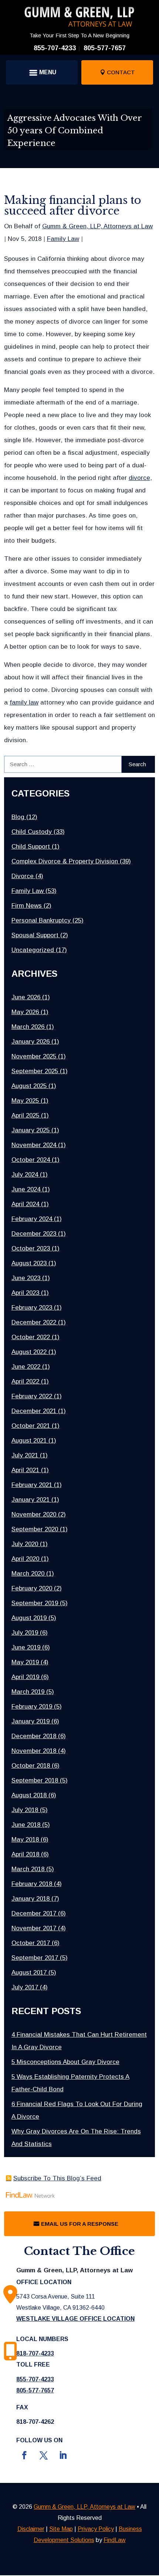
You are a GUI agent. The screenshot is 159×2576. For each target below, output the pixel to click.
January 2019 (31, 1721)
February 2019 (32, 1707)
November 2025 (34, 1056)
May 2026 (25, 1012)
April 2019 (25, 1677)
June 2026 (26, 997)
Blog (18, 817)
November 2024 (34, 1145)
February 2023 (32, 1308)
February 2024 (32, 1219)
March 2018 (28, 1869)
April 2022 (25, 1381)
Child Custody (32, 832)
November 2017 (34, 1928)
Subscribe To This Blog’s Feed (57, 2178)
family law (24, 702)
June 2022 (26, 1367)
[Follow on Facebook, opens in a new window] (24, 2455)
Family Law (63, 239)
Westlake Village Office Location (75, 2319)
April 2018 (25, 1854)
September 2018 (35, 1780)
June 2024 (26, 1189)
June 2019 (26, 1647)
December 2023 (34, 1234)
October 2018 (31, 1766)
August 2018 (29, 1795)
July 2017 (25, 1987)
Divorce (23, 876)
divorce (139, 478)
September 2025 (35, 1071)
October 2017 (31, 1943)
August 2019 (29, 1618)
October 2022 (31, 1337)
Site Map (61, 2529)
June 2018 (26, 1825)
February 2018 (32, 1884)
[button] (42, 72)
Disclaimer (31, 2529)
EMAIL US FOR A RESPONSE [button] (80, 2224)
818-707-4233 (35, 2353)
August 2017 (29, 1973)
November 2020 (34, 1514)
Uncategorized (33, 950)
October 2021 (31, 1426)
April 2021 (25, 1470)
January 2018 (31, 1899)
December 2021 (34, 1411)
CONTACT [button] (121, 72)
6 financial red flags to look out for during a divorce (77, 2110)
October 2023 (31, 1248)
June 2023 (26, 1278)
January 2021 (31, 1500)
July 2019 (25, 1633)
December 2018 (34, 1736)
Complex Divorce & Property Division (65, 861)
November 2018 (34, 1751)
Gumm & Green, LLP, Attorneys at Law (97, 226)
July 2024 (25, 1175)
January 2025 (31, 1130)
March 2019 (28, 1692)
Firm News (27, 906)
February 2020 (32, 1588)
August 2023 (29, 1263)
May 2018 (25, 1840)
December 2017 (34, 1913)
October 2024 (31, 1160)
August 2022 (29, 1352)
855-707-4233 (55, 48)
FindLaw (115, 2540)
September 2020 (35, 1529)
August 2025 (29, 1086)
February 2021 (32, 1485)
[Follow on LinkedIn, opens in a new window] (63, 2455)
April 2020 (25, 1559)
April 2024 (25, 1204)
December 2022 (34, 1322)
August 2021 (29, 1441)
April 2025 (25, 1115)
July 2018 (25, 1810)
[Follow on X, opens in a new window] (44, 2455)
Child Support (31, 847)
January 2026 (31, 1042)
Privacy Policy (96, 2529)
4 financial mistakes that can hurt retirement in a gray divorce (79, 2041)
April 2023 (25, 1293)
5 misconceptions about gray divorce (65, 2062)
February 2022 (32, 1396)
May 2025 (25, 1101)
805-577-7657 (105, 48)
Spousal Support (35, 935)
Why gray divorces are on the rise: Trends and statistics (76, 2138)
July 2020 (25, 1544)
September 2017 (35, 1958)
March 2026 (28, 1027)
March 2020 (28, 1574)
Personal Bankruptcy (41, 920)
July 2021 (25, 1455)
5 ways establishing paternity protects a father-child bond (70, 2083)
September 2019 (35, 1603)
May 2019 (25, 1662)
